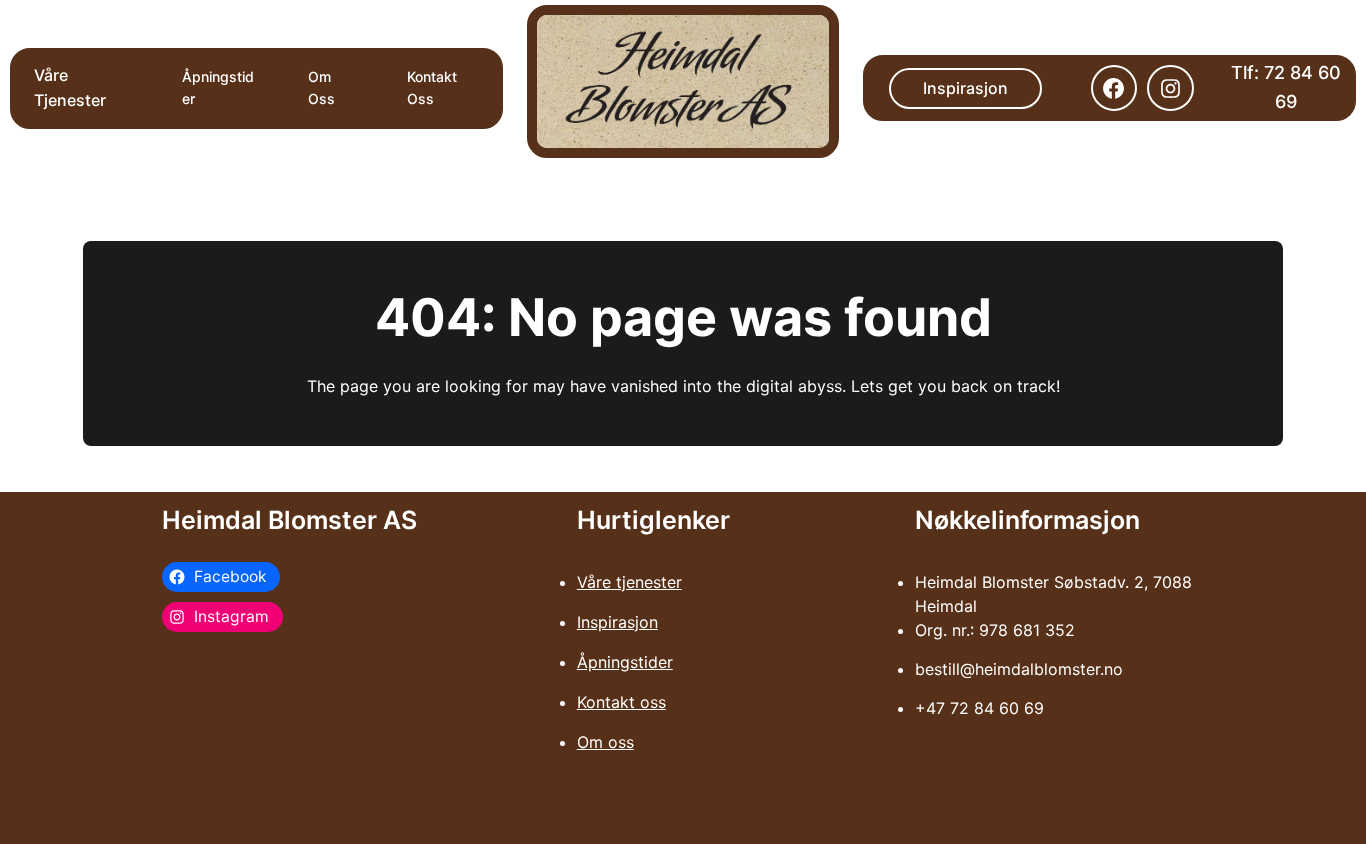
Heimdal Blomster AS (289, 520)
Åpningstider (625, 662)
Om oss (605, 742)
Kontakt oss (621, 702)
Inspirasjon (965, 88)
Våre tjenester (629, 582)
